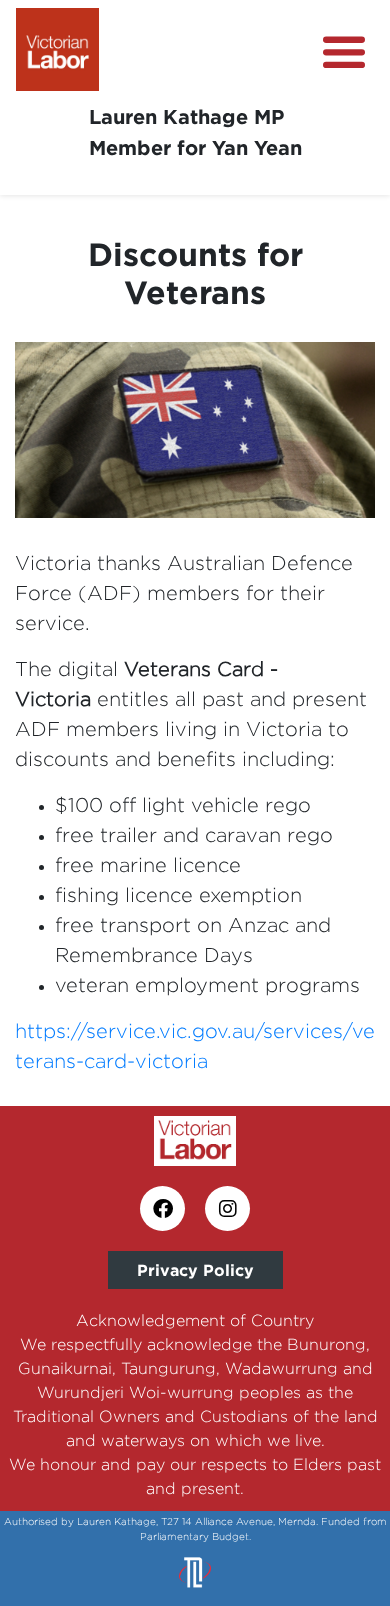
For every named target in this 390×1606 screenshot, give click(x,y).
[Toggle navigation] (344, 53)
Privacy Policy (195, 1270)
